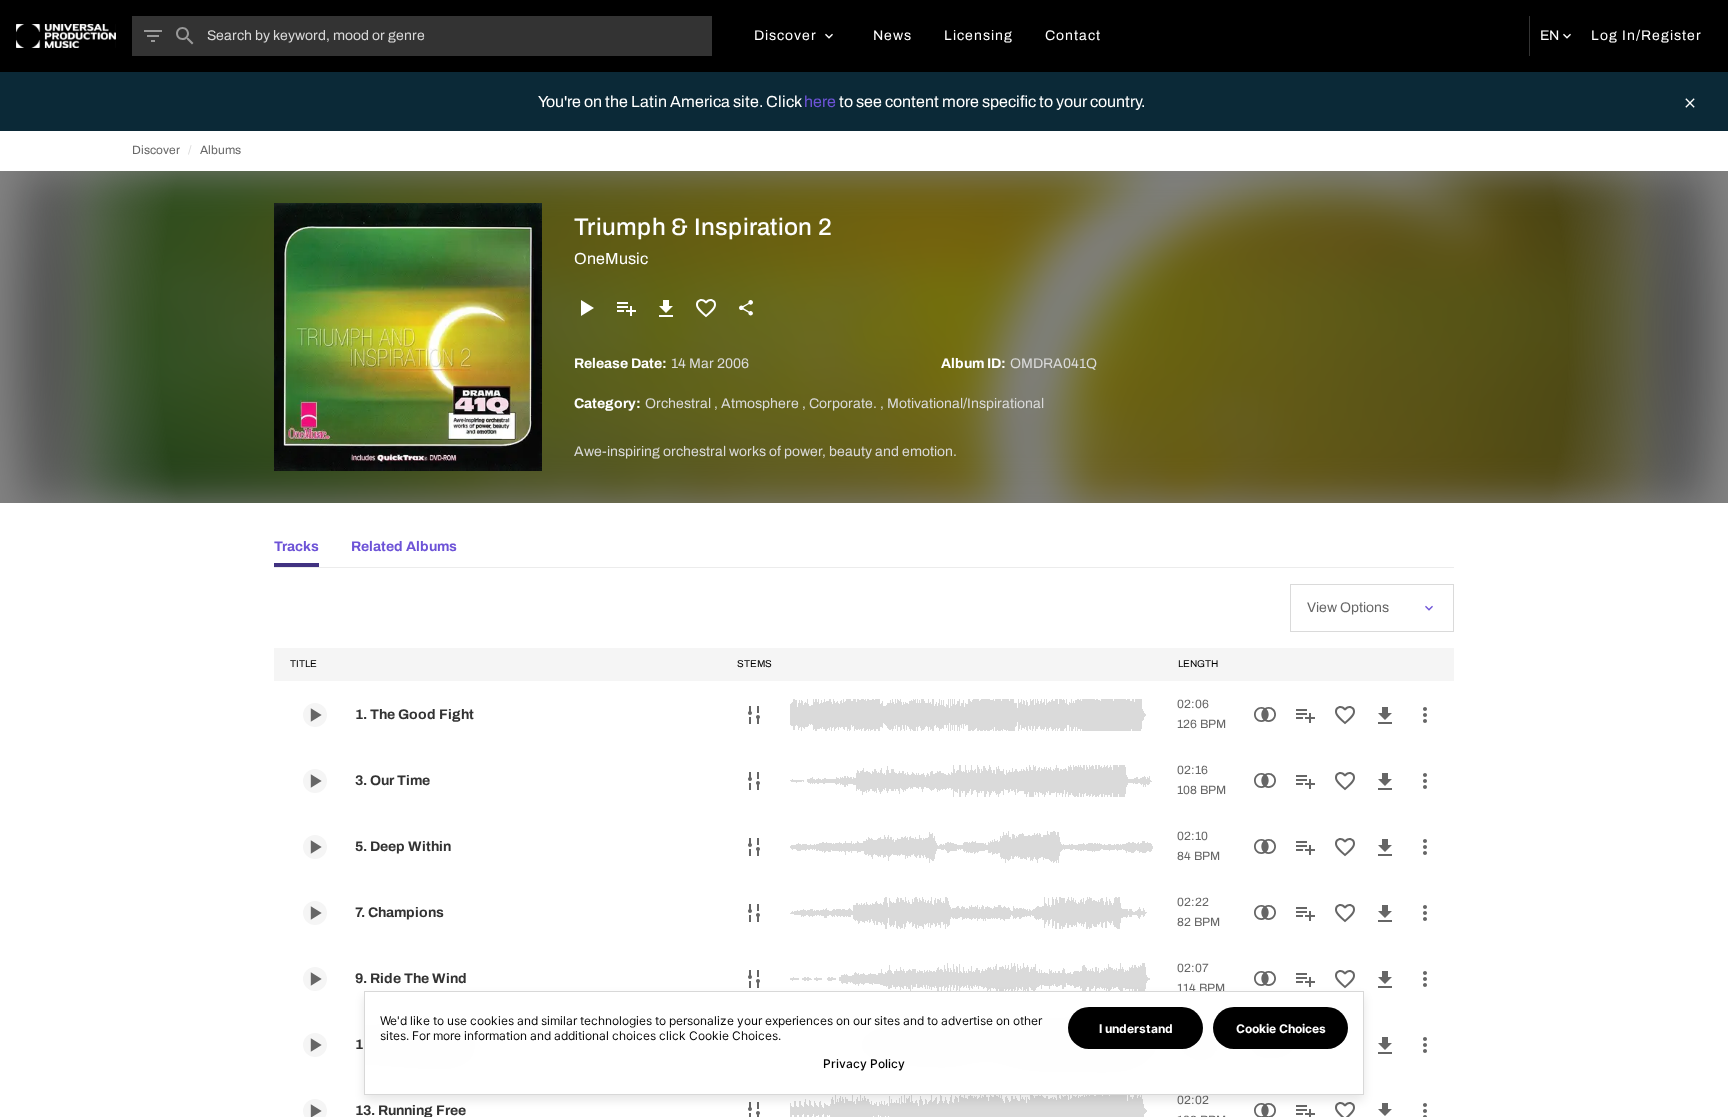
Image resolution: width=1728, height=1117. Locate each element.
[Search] (185, 36)
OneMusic (611, 258)
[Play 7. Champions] (315, 913)
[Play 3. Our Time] (315, 781)
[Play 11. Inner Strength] (315, 1045)
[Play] (586, 308)
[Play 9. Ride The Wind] (315, 979)
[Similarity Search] (1265, 715)
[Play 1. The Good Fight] (315, 715)
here (821, 101)
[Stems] (754, 715)
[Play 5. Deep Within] (315, 847)
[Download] (666, 308)
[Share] (746, 308)
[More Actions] (1425, 715)
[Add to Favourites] (706, 308)
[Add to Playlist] (626, 308)
